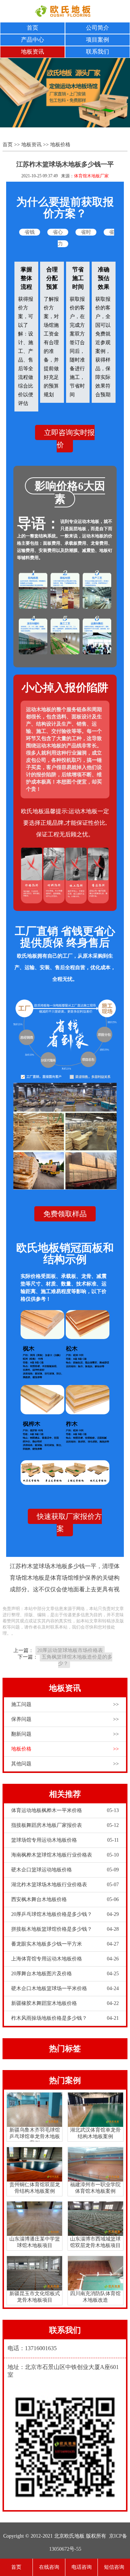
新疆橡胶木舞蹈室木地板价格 (65, 2003)
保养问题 (65, 1719)
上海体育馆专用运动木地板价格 (65, 1959)
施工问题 (65, 1704)
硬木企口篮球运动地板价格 (65, 1870)
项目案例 (97, 40)
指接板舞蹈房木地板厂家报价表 (65, 1825)
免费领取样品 (65, 1214)
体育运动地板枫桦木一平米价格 (65, 1810)
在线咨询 (49, 2567)
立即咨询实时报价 (69, 439)
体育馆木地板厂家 (91, 176)
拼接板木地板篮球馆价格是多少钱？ (65, 1929)
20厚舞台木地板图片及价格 (65, 1974)
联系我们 (97, 52)
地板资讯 (32, 52)
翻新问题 (65, 1734)
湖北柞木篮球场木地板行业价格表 (65, 1885)
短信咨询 (114, 2567)
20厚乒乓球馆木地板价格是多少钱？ (65, 1914)
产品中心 (32, 40)
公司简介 (97, 28)
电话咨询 (82, 2567)
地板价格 (60, 145)
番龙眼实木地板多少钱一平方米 (65, 1944)
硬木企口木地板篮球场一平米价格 (65, 1988)
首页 (32, 28)
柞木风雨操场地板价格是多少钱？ (65, 2018)
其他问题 (65, 1764)
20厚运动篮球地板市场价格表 (70, 1650)
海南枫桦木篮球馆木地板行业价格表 (65, 1855)
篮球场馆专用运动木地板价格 (65, 1840)
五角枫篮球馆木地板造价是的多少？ (77, 1660)
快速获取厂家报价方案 (69, 1523)
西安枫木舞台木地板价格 (65, 1899)
